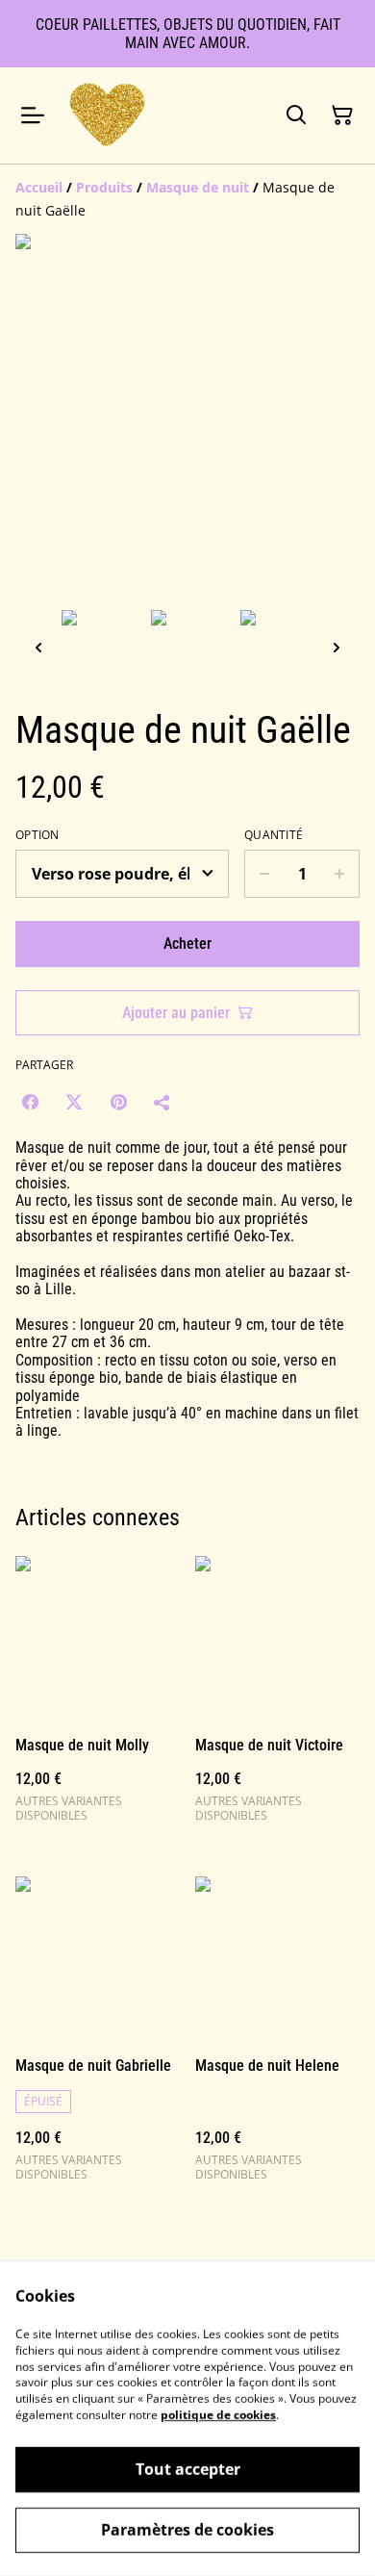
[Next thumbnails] (337, 647)
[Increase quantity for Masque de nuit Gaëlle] (340, 874)
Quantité (274, 835)
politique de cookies (218, 2415)
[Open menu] (33, 115)
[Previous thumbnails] (38, 647)
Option (37, 835)
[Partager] (162, 1102)
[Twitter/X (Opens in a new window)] (74, 1102)
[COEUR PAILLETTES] (107, 115)
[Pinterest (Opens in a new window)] (118, 1102)
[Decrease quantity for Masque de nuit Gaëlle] (264, 874)
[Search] (296, 115)
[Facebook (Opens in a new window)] (30, 1102)
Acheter (187, 944)
